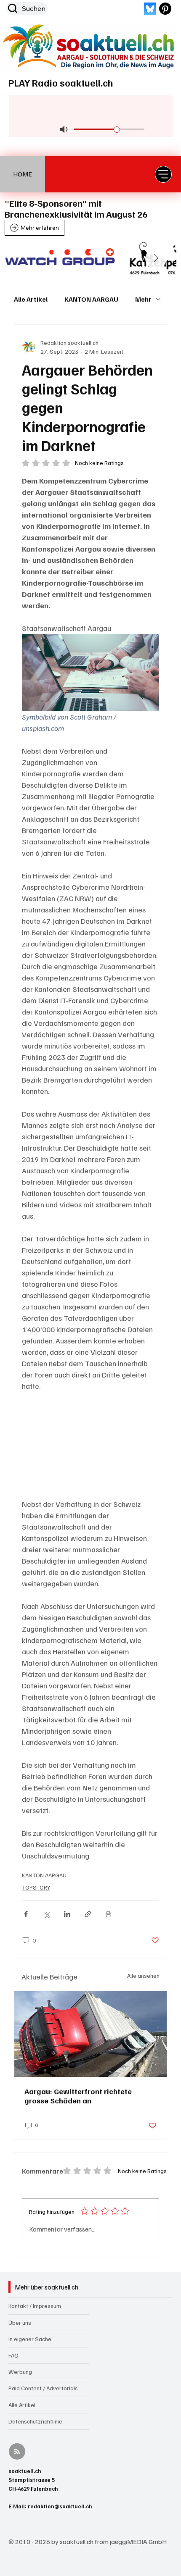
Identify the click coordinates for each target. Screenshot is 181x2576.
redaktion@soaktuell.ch (60, 2506)
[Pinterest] (165, 9)
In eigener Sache (30, 2339)
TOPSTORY (36, 1887)
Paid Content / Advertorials (43, 2388)
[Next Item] (156, 259)
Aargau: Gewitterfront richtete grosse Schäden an (78, 2096)
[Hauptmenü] (163, 174)
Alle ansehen (143, 1975)
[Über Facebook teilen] (26, 1914)
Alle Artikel (31, 299)
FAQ (13, 2355)
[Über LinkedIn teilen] (67, 1914)
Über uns (20, 2322)
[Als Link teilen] (88, 1914)
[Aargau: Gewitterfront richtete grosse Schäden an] (90, 2034)
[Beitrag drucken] (108, 1914)
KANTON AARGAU (91, 299)
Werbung (20, 2372)
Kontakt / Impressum (35, 2306)
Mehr (143, 299)
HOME (23, 174)
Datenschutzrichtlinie (35, 2421)
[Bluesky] (150, 9)
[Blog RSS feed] (17, 2452)
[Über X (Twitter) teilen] (47, 1914)
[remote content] (90, 1445)
